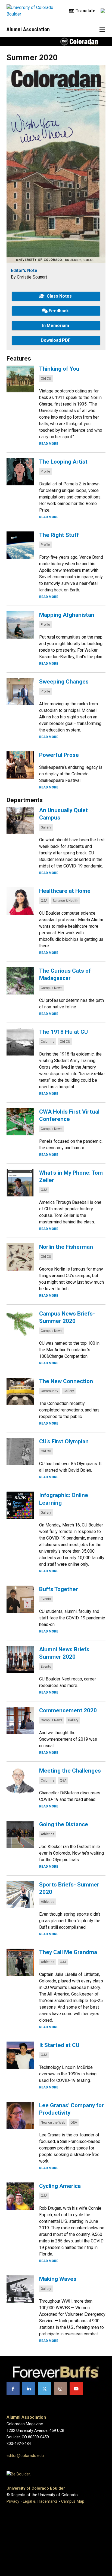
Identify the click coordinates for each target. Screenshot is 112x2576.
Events (46, 1599)
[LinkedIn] (29, 2389)
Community (49, 1391)
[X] (45, 2389)
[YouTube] (76, 2389)
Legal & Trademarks (40, 2501)
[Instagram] (60, 2389)
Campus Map (73, 2501)
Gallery (46, 827)
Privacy (13, 2501)
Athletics (48, 1834)
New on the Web (53, 2123)
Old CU (46, 379)
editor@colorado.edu (25, 2456)
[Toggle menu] (102, 29)
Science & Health (66, 901)
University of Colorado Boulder (36, 2488)
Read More (49, 444)
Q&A (44, 901)
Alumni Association (28, 29)
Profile (45, 471)
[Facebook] (13, 2389)
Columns (48, 1042)
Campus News (52, 988)
